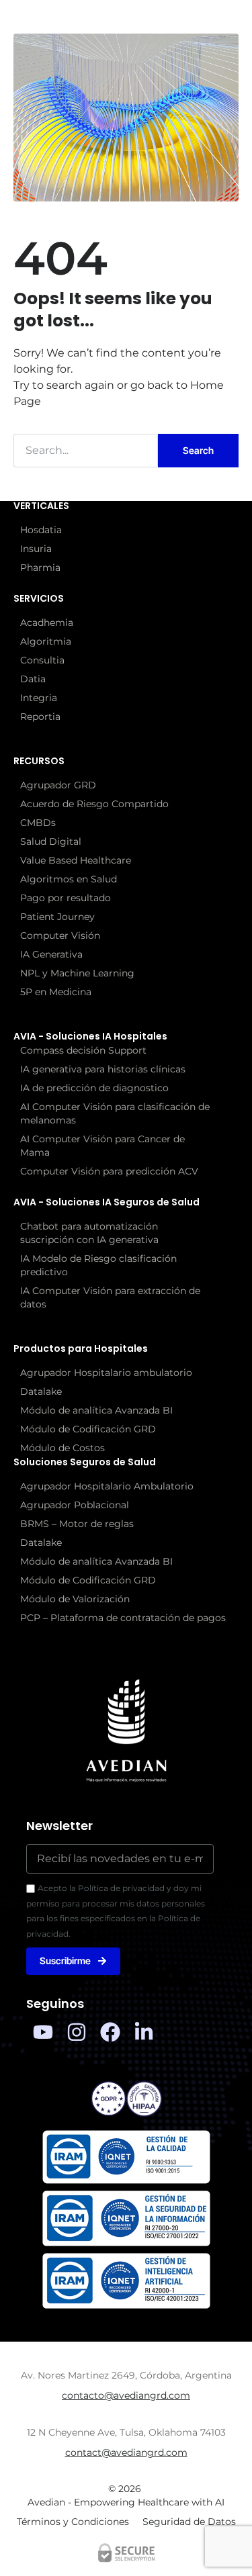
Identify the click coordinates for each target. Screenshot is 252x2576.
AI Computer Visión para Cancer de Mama (102, 1146)
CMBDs (38, 823)
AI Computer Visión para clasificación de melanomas (115, 1113)
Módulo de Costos (62, 1448)
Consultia (42, 660)
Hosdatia (41, 530)
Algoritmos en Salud (69, 879)
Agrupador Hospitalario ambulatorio (106, 1373)
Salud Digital (51, 841)
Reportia (40, 717)
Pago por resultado (66, 898)
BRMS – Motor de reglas (77, 1524)
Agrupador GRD (58, 785)
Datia (33, 679)
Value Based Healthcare (76, 860)
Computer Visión (60, 935)
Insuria (36, 549)
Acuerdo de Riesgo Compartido (94, 804)
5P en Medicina (56, 992)
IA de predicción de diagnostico (94, 1088)
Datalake (41, 1391)
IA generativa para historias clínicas (103, 1069)
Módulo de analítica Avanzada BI (96, 1410)
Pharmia (40, 567)
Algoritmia (46, 641)
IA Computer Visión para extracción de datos (110, 1297)
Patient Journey (57, 917)
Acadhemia (47, 623)
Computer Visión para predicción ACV (109, 1171)
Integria (39, 698)
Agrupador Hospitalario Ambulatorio (107, 1486)
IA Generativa (51, 954)
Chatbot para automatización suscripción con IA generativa (89, 1233)
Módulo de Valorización (75, 1599)
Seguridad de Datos (189, 2522)
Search (198, 450)
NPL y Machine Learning (77, 973)
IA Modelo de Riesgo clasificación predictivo (98, 1265)
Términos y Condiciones (73, 2522)
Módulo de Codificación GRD (88, 1429)
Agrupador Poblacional (75, 1505)
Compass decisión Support (83, 1050)
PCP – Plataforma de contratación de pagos (123, 1618)
